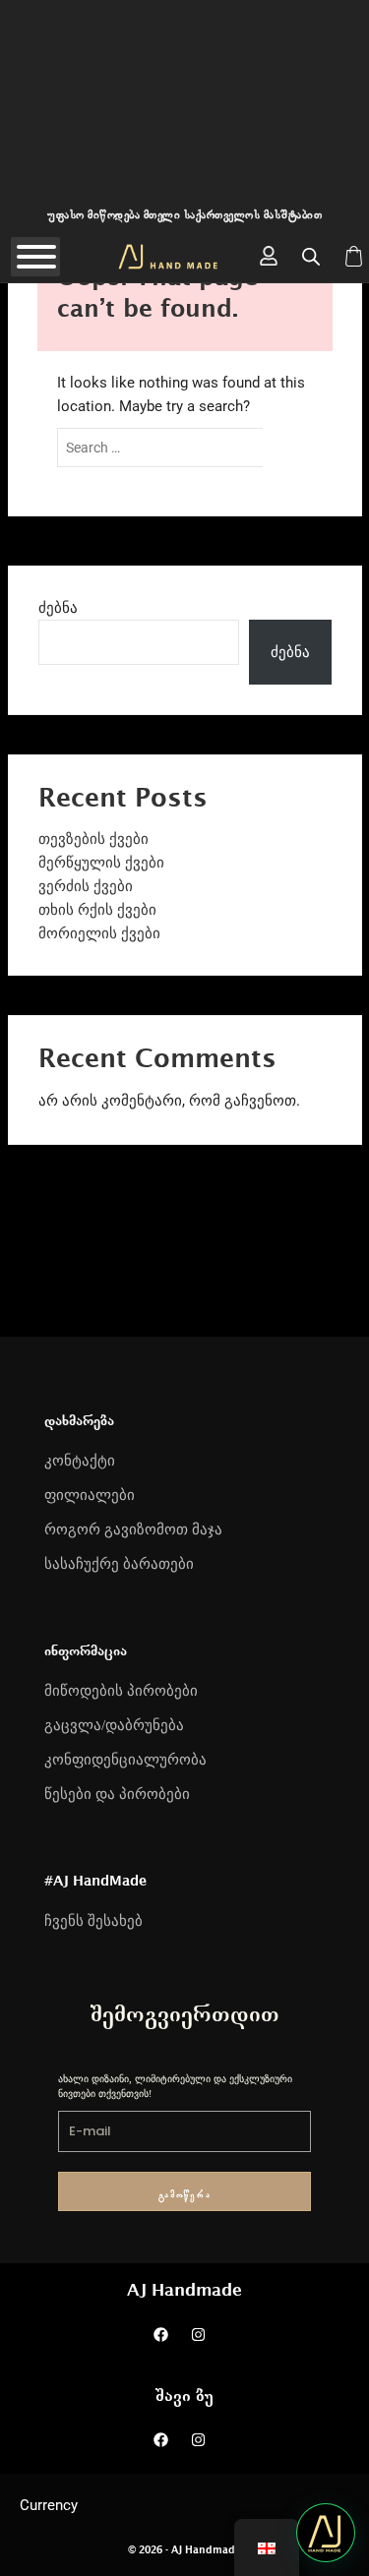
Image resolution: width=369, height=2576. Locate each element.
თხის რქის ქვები (97, 910)
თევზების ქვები (93, 839)
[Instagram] (198, 2334)
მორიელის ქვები (99, 933)
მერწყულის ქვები (101, 863)
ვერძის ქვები (86, 886)
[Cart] (354, 256)
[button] (326, 2533)
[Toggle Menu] (36, 257)
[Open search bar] (311, 257)
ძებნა (58, 608)
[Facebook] (160, 2334)
